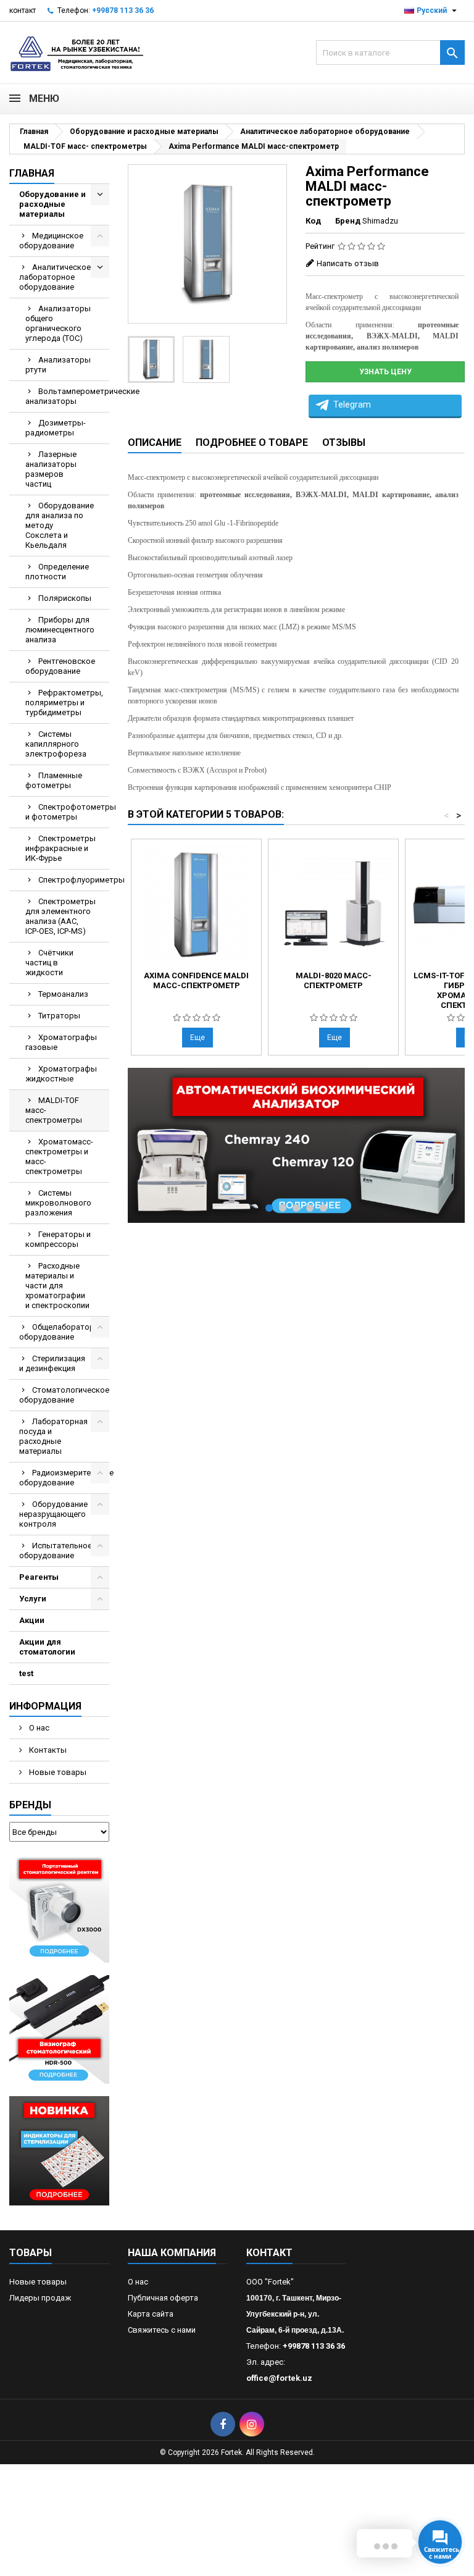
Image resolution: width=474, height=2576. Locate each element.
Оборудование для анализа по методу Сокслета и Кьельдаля (60, 525)
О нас (38, 1728)
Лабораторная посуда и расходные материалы (53, 1436)
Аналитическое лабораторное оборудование (55, 277)
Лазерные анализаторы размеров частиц (51, 469)
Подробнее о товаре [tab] (252, 443)
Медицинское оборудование (51, 241)
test (26, 1673)
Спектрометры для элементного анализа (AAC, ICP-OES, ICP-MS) (60, 916)
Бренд (348, 221)
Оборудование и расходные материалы (52, 204)
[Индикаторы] (59, 2150)
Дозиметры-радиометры (56, 428)
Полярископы (65, 598)
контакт (23, 10)
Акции (32, 1620)
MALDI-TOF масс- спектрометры (54, 1110)
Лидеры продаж (40, 2298)
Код (313, 221)
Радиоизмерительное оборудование (64, 1478)
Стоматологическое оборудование (64, 1395)
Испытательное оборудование (56, 1550)
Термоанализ (63, 994)
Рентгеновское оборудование (60, 666)
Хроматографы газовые (61, 1042)
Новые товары (57, 1772)
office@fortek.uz (279, 2378)
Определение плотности (57, 572)
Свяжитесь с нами (162, 2330)
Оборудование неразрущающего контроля (53, 1514)
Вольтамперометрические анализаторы (67, 396)
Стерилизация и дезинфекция (52, 1363)
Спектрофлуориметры (74, 880)
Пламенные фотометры (54, 780)
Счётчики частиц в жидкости (49, 963)
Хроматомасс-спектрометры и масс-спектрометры (59, 1156)
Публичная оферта (163, 2298)
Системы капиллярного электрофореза (56, 744)
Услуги (33, 1599)
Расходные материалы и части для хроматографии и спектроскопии (57, 1286)
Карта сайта (151, 2314)
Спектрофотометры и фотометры (67, 812)
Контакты (47, 1750)
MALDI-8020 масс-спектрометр (334, 980)
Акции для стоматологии (47, 1647)
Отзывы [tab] (344, 443)
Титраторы (59, 1016)
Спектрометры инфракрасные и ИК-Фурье (60, 848)
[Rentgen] (59, 1908)
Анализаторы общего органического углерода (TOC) (58, 323)
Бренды (30, 1805)
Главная (32, 173)
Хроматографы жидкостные (61, 1074)
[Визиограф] (59, 2029)
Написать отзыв (348, 263)
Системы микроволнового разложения (58, 1203)
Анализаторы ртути (58, 365)
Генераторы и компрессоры (58, 1239)
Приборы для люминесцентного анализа (60, 630)
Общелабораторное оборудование (64, 1332)
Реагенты (39, 1577)
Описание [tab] (155, 443)
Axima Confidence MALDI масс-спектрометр (196, 980)
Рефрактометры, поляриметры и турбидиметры (64, 703)
